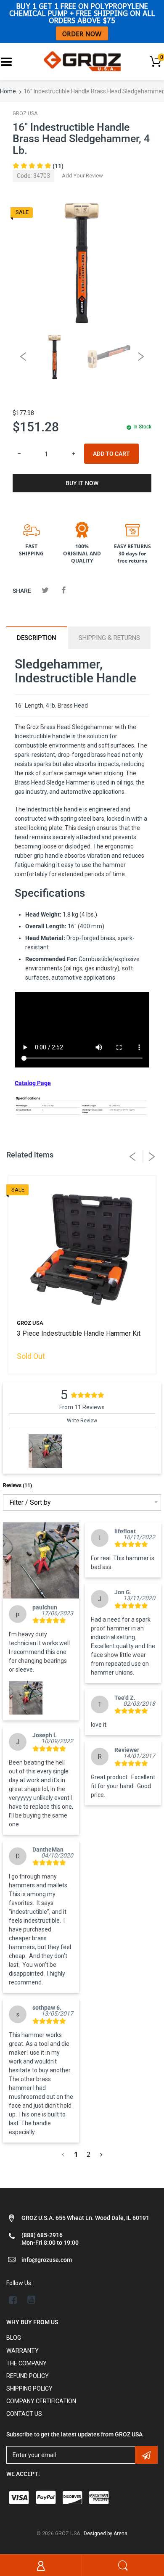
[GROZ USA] (82, 61)
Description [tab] (37, 638)
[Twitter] (45, 590)
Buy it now (82, 483)
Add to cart (111, 454)
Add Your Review (82, 176)
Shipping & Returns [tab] (109, 638)
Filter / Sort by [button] (30, 1503)
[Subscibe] (146, 2455)
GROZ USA (25, 114)
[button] (45, 1451)
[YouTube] (31, 2300)
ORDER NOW (82, 33)
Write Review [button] (82, 1421)
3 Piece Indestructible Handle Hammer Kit (79, 1333)
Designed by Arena (106, 2534)
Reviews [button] (17, 1485)
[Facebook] (63, 590)
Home (8, 91)
